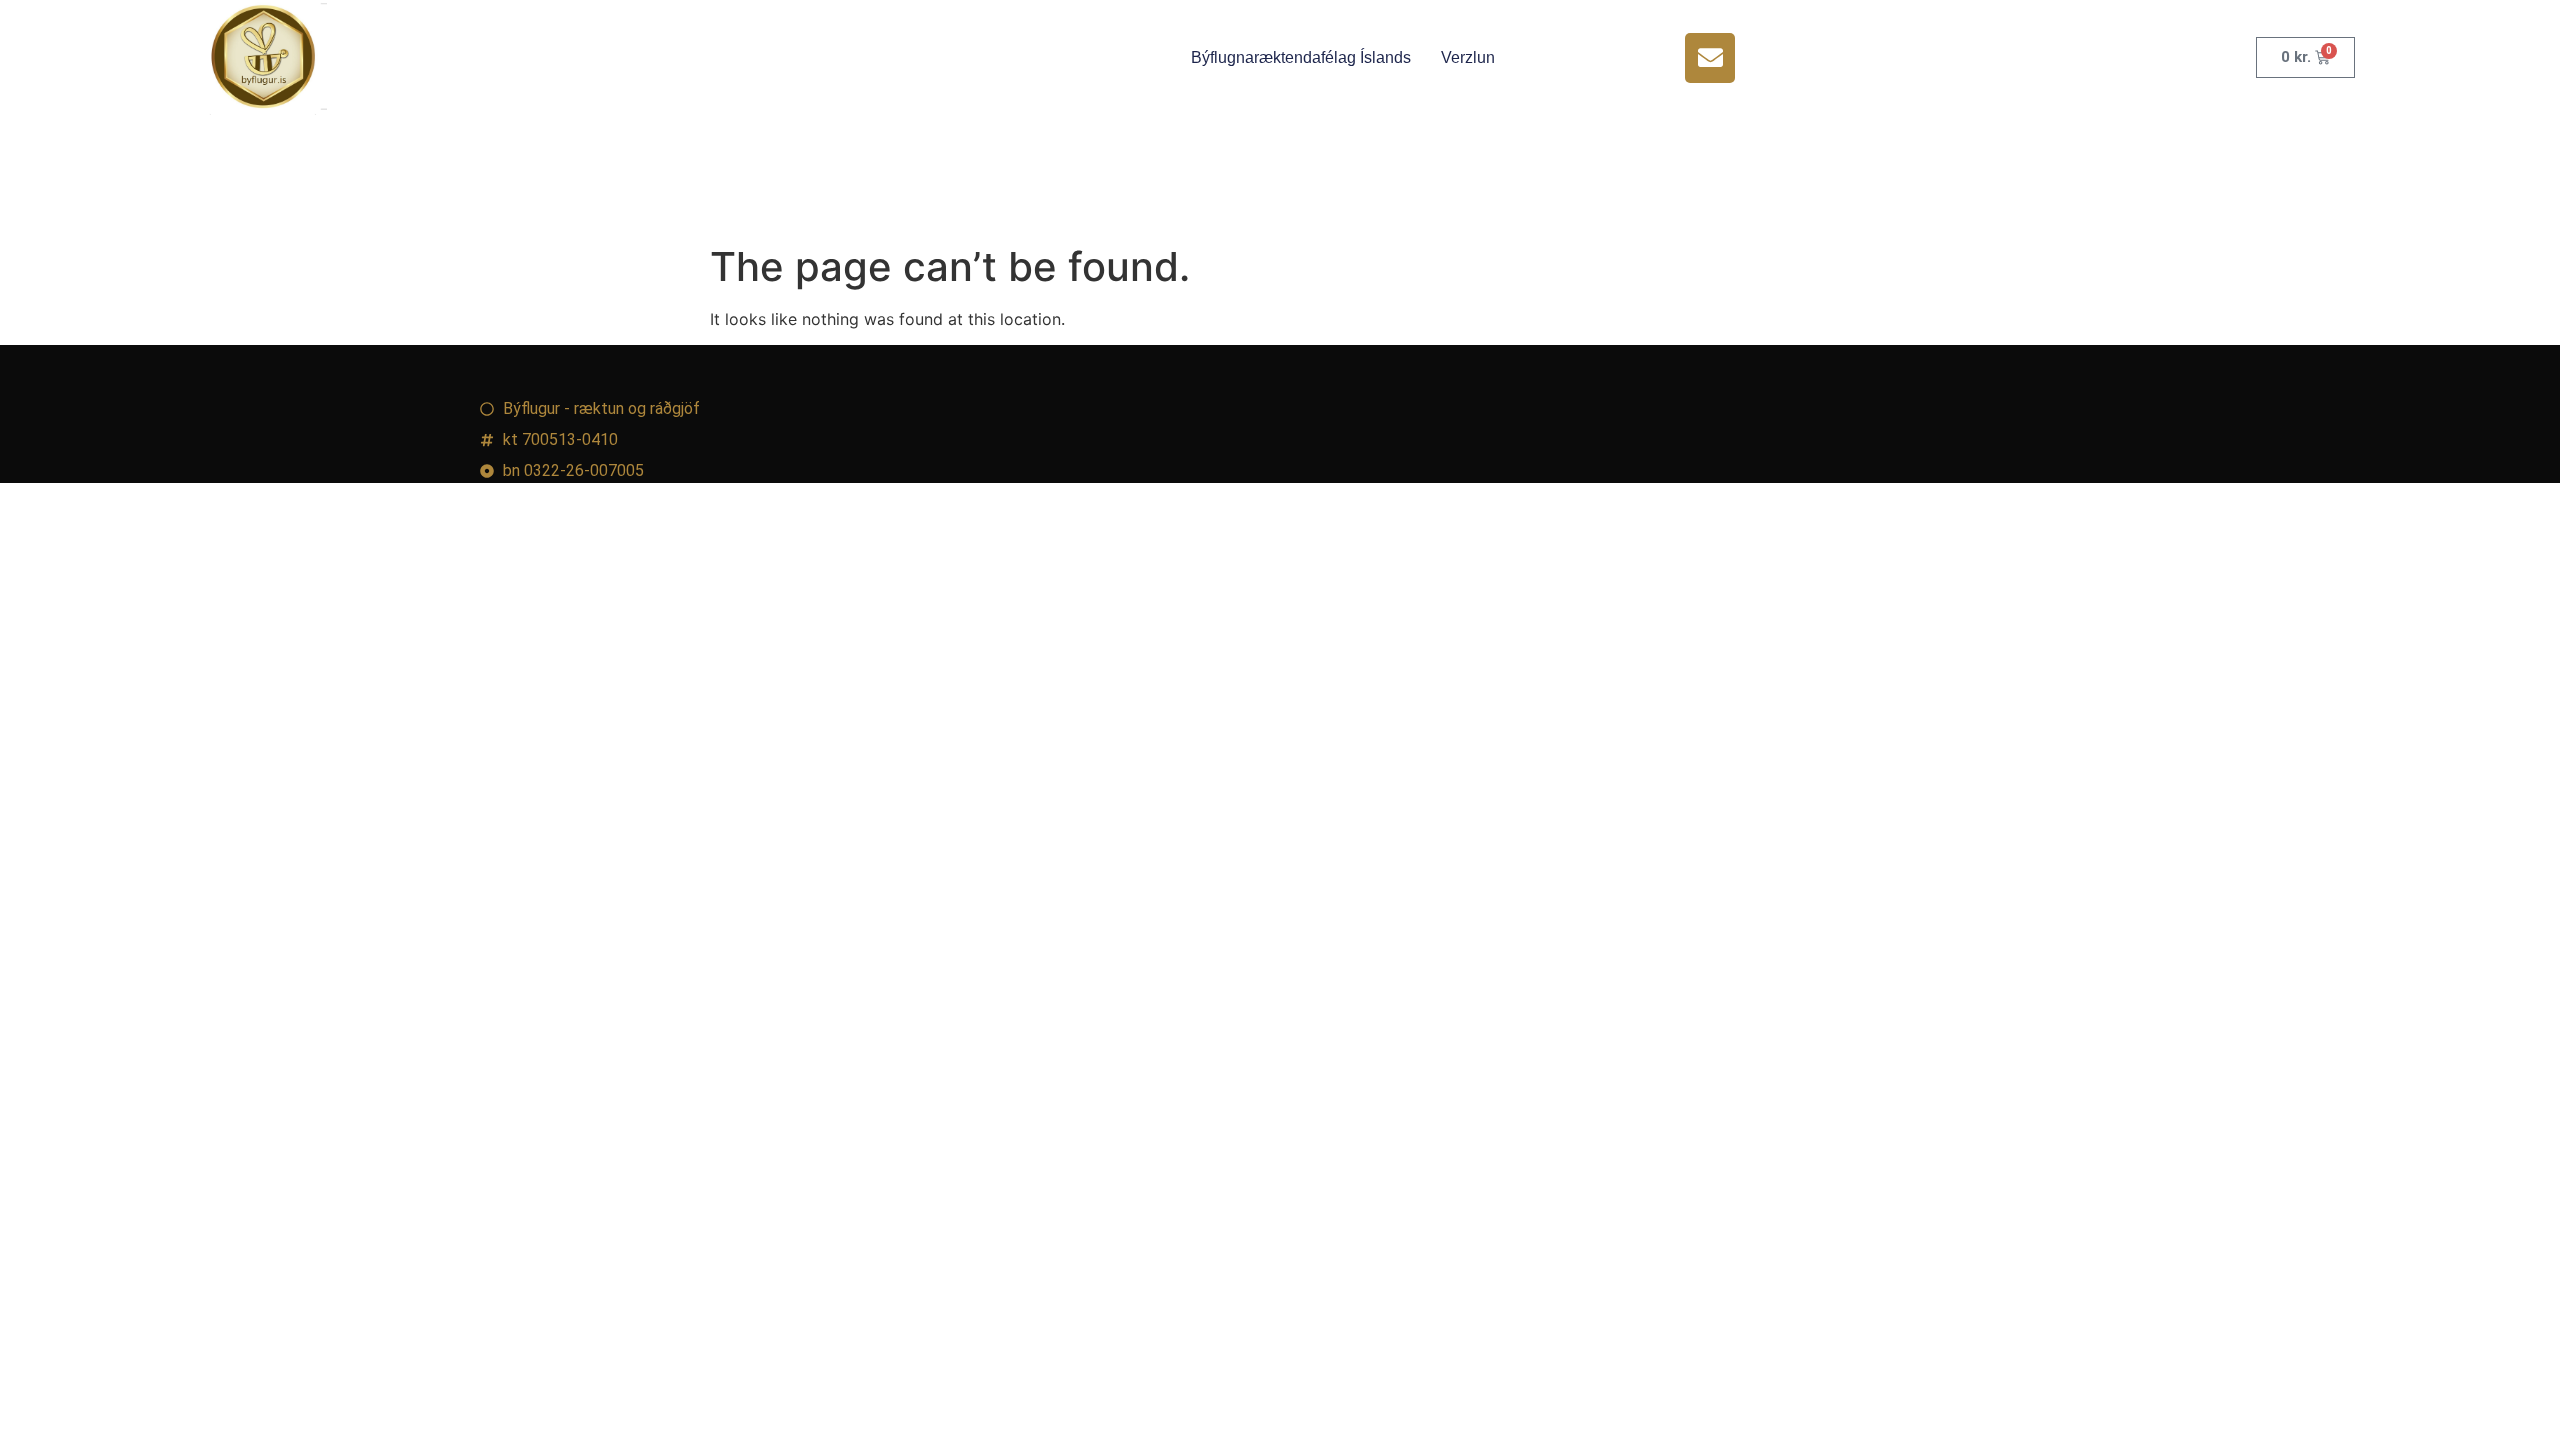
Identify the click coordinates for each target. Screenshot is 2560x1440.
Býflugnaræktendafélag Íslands (1301, 57)
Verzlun (1468, 57)
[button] (1710, 58)
